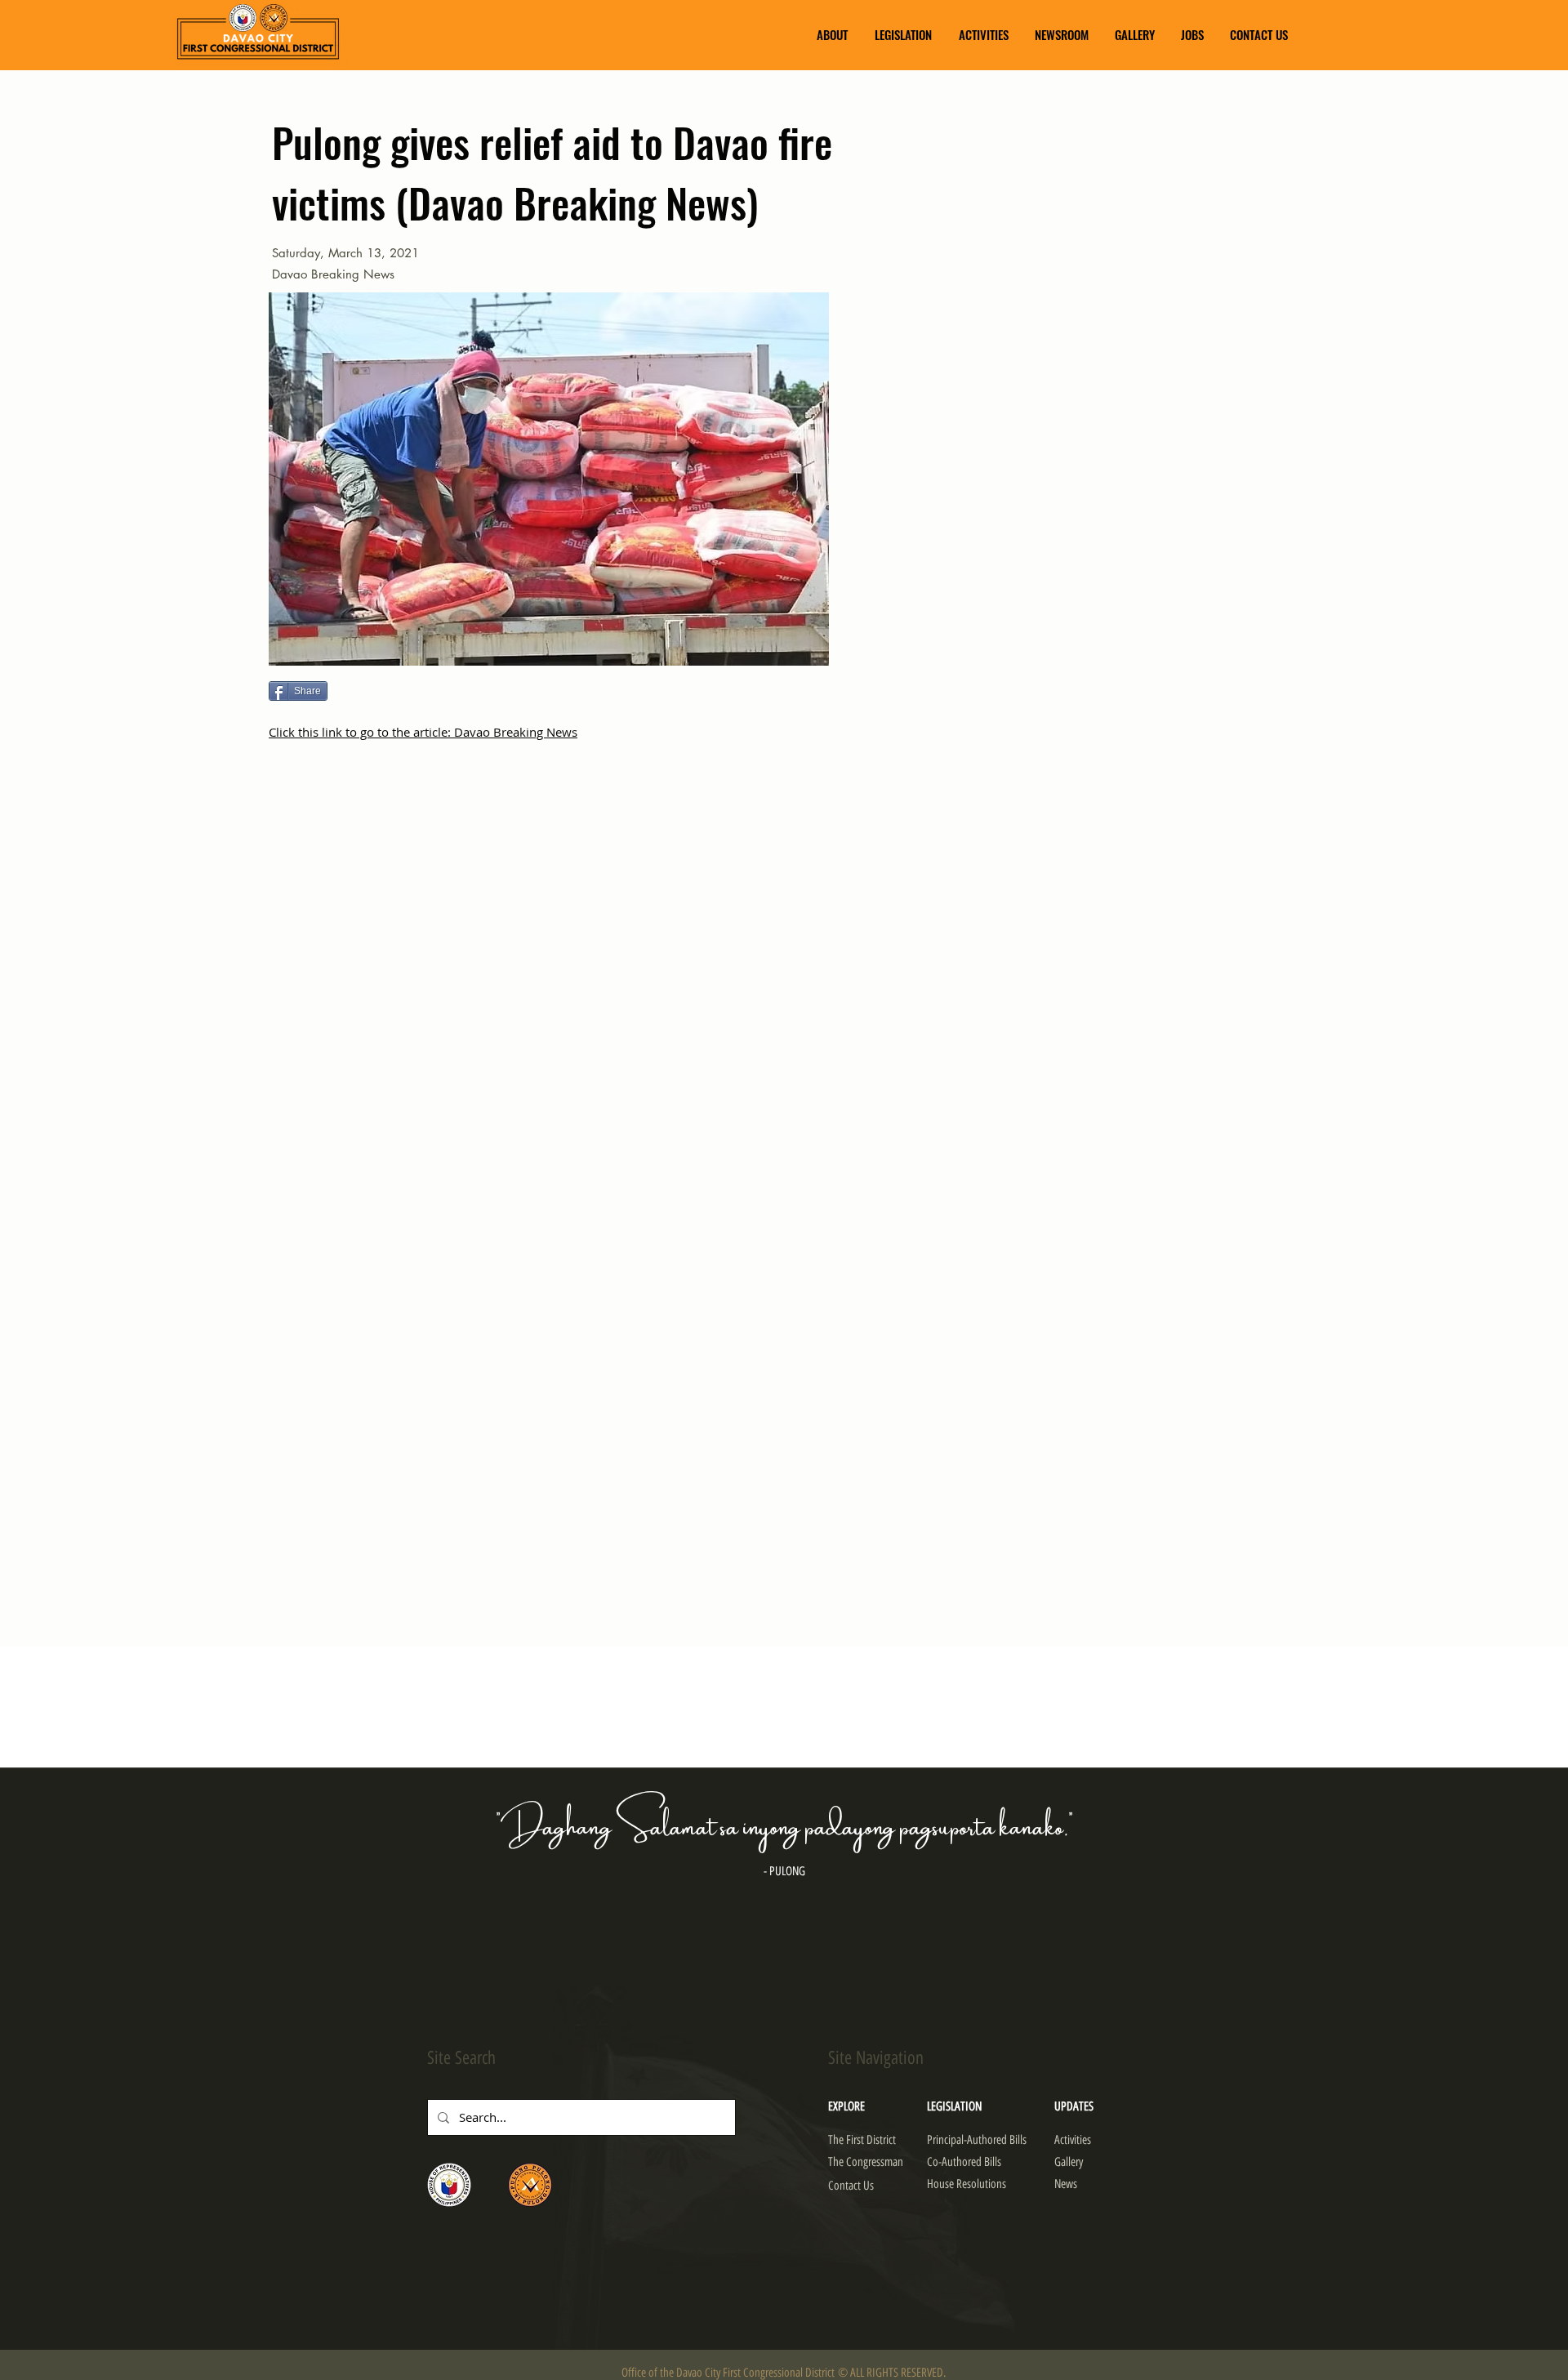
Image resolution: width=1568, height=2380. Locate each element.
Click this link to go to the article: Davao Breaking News (423, 732)
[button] (832, 35)
